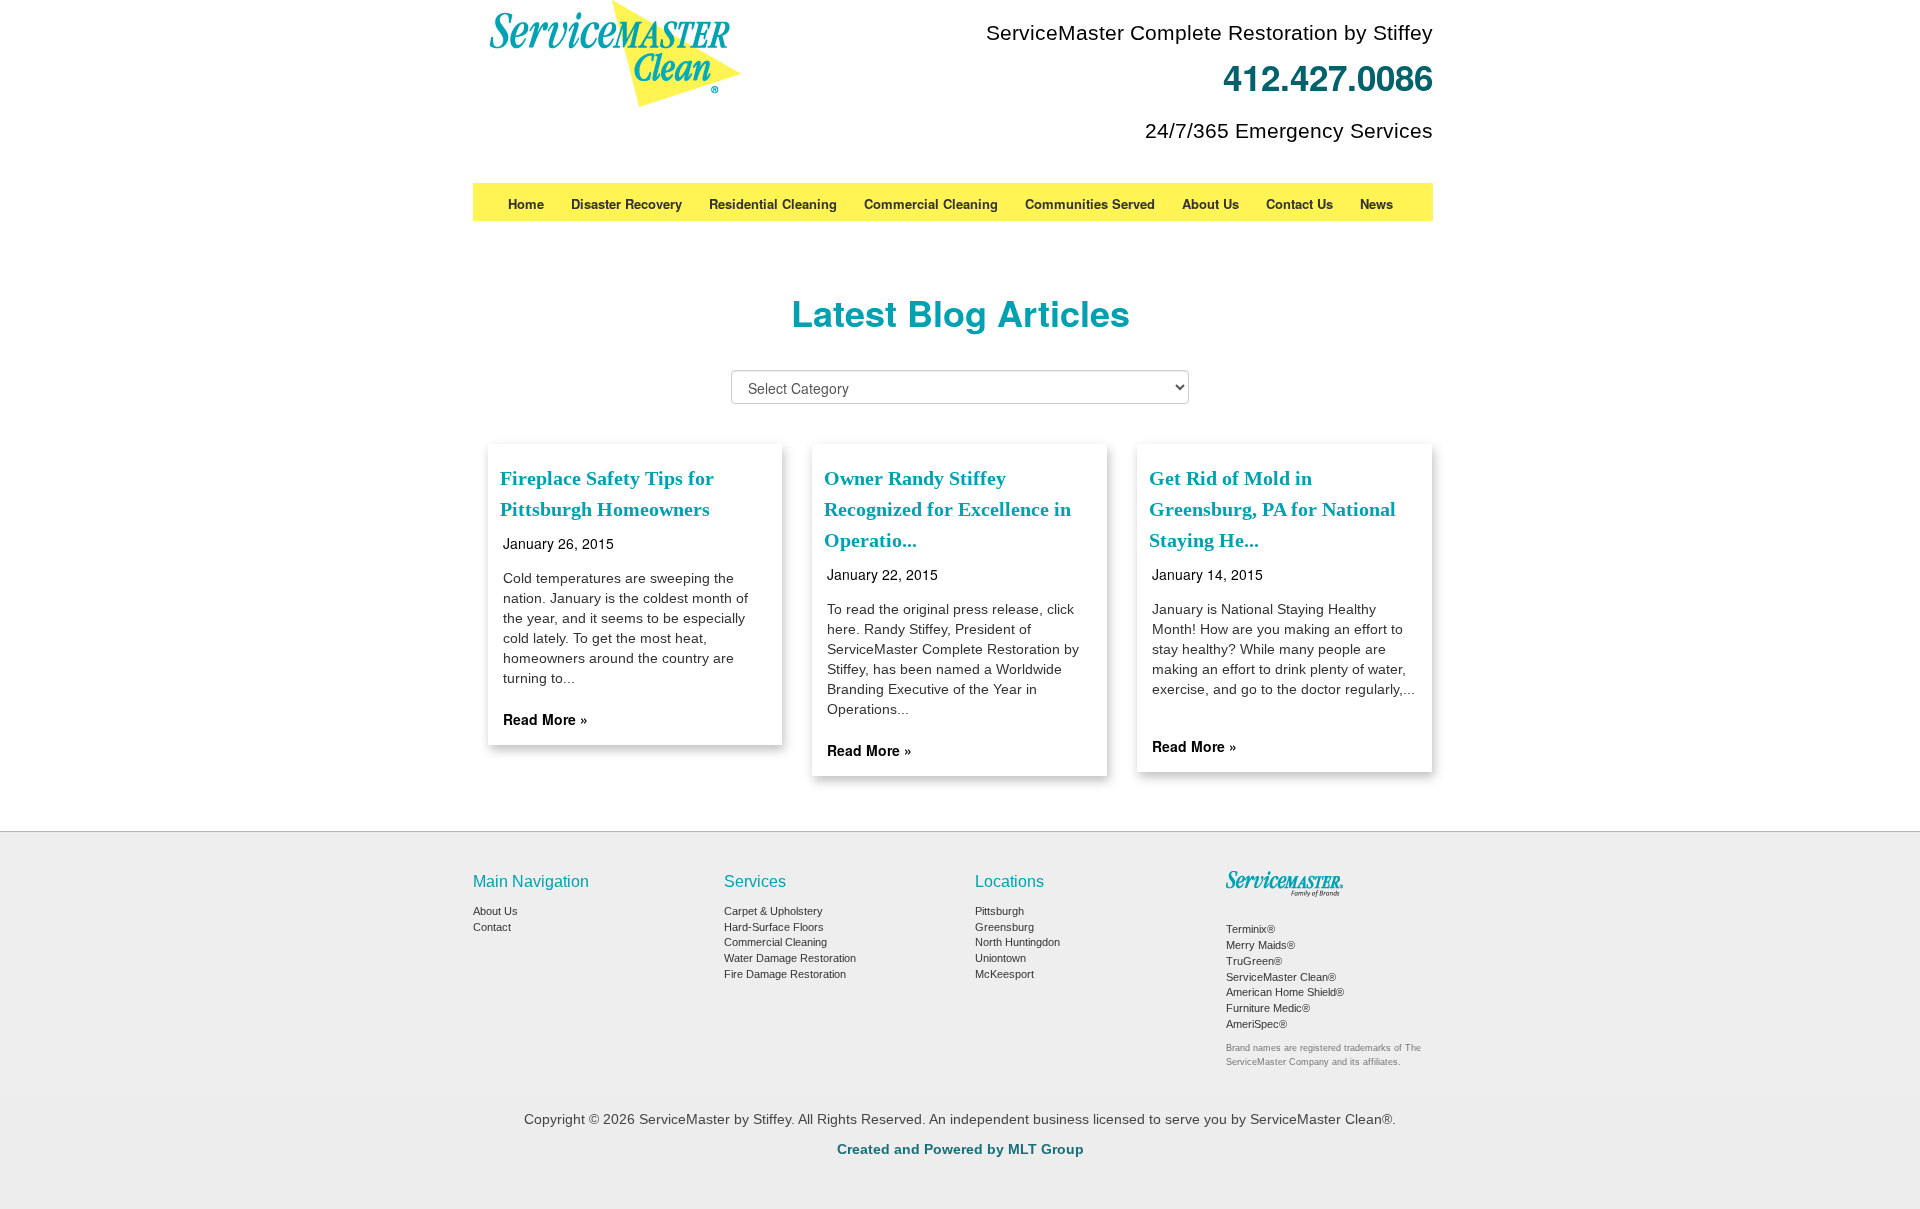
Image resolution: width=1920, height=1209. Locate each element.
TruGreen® (1254, 961)
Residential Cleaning (773, 203)
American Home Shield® (1285, 992)
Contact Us (1299, 203)
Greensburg (1004, 927)
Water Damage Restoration (790, 958)
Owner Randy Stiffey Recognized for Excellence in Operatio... (947, 509)
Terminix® (1250, 929)
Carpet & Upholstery (773, 911)
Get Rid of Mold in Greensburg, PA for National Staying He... (1272, 509)
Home (526, 203)
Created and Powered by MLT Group (960, 1149)
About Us (1210, 203)
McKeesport (1004, 974)
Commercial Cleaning (931, 203)
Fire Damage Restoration (785, 974)
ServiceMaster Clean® (1281, 977)
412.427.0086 (1328, 77)
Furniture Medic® (1268, 1008)
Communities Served (1090, 203)
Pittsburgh (999, 911)
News (1376, 203)
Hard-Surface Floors (774, 927)
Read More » (545, 719)
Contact (492, 927)
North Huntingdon (1017, 942)
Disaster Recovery (626, 203)
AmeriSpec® (1256, 1024)
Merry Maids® (1260, 945)
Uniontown (1000, 958)
